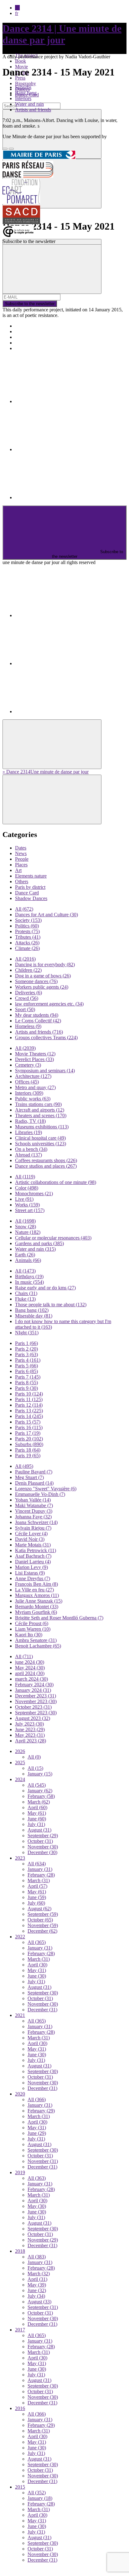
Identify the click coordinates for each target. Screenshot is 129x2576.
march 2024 (31, 1679)
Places (21, 865)
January (40, 1774)
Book (21, 61)
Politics (27, 926)
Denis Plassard (34, 1483)
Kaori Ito (29, 1635)
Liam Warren (33, 1629)
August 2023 (33, 1718)
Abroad (28, 1155)
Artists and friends (33, 110)
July (36, 1824)
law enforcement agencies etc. (49, 1004)
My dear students (37, 1015)
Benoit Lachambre (38, 1646)
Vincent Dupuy (34, 1511)
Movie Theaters (35, 1054)
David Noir (30, 1539)
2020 (20, 2094)
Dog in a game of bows (43, 976)
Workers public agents (42, 987)
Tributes (28, 937)
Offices (27, 1082)
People (22, 859)
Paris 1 (26, 1343)
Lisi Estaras (30, 1573)
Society (28, 920)
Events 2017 (27, 331)
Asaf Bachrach (33, 1556)
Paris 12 (29, 1405)
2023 (20, 1858)
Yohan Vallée (33, 1500)
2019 (20, 2172)
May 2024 (30, 1668)
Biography (26, 83)
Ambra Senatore (36, 1640)
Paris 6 (26, 1371)
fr (17, 13)
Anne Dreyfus (33, 1578)
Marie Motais (33, 1545)
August (39, 1830)
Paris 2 (26, 1349)
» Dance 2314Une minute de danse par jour (46, 772)
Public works (33, 1099)
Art (18, 870)
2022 (20, 1937)
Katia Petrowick (36, 1550)
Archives (24, 343)
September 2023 (36, 1713)
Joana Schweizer (36, 1522)
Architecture (33, 1076)
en (17, 8)
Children (28, 970)
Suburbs (23, 87)
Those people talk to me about (51, 1305)
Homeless (28, 1026)
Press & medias (30, 337)
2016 (20, 2408)
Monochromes (34, 1193)
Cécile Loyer (31, 1534)
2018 (20, 2251)
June (37, 1819)
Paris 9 (26, 1388)
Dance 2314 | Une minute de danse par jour (62, 34)
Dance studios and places (46, 1166)
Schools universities (41, 1144)
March (39, 1802)
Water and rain (29, 104)
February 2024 (34, 1685)
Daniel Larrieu (33, 1562)
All (24, 909)
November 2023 (36, 1701)
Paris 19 (28, 1456)
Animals (28, 1260)
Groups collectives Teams (46, 1037)
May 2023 (30, 1735)
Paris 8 (26, 1383)
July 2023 (29, 1724)
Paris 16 (29, 1427)
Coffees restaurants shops (46, 1160)
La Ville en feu (34, 1590)
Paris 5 (26, 1366)
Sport (25, 1009)
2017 (20, 2330)
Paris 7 (28, 1377)
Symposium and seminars (45, 1071)
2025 (20, 1763)
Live (24, 1199)
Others (22, 881)
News (21, 853)
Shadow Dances (31, 898)
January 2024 (33, 1690)
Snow (26, 1227)
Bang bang (26, 93)
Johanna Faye (33, 1517)
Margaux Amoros (37, 1595)
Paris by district (30, 887)
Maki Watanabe (34, 1505)
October (40, 1841)
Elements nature (31, 876)
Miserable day (34, 1316)
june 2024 (30, 1662)
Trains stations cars (38, 1104)
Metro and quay (35, 1087)
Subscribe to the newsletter (30, 304)
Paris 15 (28, 1422)
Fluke (25, 1299)
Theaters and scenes (41, 1115)
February (41, 1796)
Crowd (27, 998)
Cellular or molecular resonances (53, 1238)
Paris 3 (26, 1354)
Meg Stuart (29, 1477)
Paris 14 (29, 1416)
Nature (28, 1232)
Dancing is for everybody (45, 964)
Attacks (27, 943)
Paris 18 (28, 1450)
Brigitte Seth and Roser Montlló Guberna (59, 1618)
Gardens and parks (39, 1243)
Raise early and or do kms (45, 1288)
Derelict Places (34, 1059)
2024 (20, 1779)
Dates (21, 848)
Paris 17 (28, 1433)
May (37, 1813)
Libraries (28, 1132)
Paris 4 (28, 1360)
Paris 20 (29, 1439)
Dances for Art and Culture (46, 915)
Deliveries (28, 993)
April (37, 1807)
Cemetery (28, 1065)
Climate (27, 948)
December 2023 (36, 1696)
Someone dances (36, 981)
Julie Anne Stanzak (39, 1601)
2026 (20, 1751)
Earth (25, 1255)
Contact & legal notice (37, 348)
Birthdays (29, 1276)
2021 (20, 2015)
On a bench (31, 1149)
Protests (27, 931)
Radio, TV (30, 1121)
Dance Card (27, 893)
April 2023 (31, 1741)
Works (27, 1205)
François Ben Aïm (36, 1584)
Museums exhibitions (42, 1127)
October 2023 (33, 1707)
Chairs (26, 1293)
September (43, 1836)
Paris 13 (29, 1411)
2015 (20, 2487)
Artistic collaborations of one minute (56, 1182)
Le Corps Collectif (38, 1021)
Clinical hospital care (40, 1138)
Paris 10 (29, 1394)
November (43, 1847)
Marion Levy (31, 1567)
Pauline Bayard (34, 1472)
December (42, 1852)
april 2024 (30, 1673)
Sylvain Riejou (33, 1528)
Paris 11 (29, 1399)
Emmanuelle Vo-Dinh (40, 1494)
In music (29, 1282)
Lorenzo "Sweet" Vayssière (46, 1489)
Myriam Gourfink (36, 1612)
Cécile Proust (32, 1623)
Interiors (23, 98)
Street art (30, 1210)
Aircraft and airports (40, 1110)
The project (26, 326)
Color (27, 1188)
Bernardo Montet (37, 1607)
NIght (27, 1333)
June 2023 (30, 1729)
